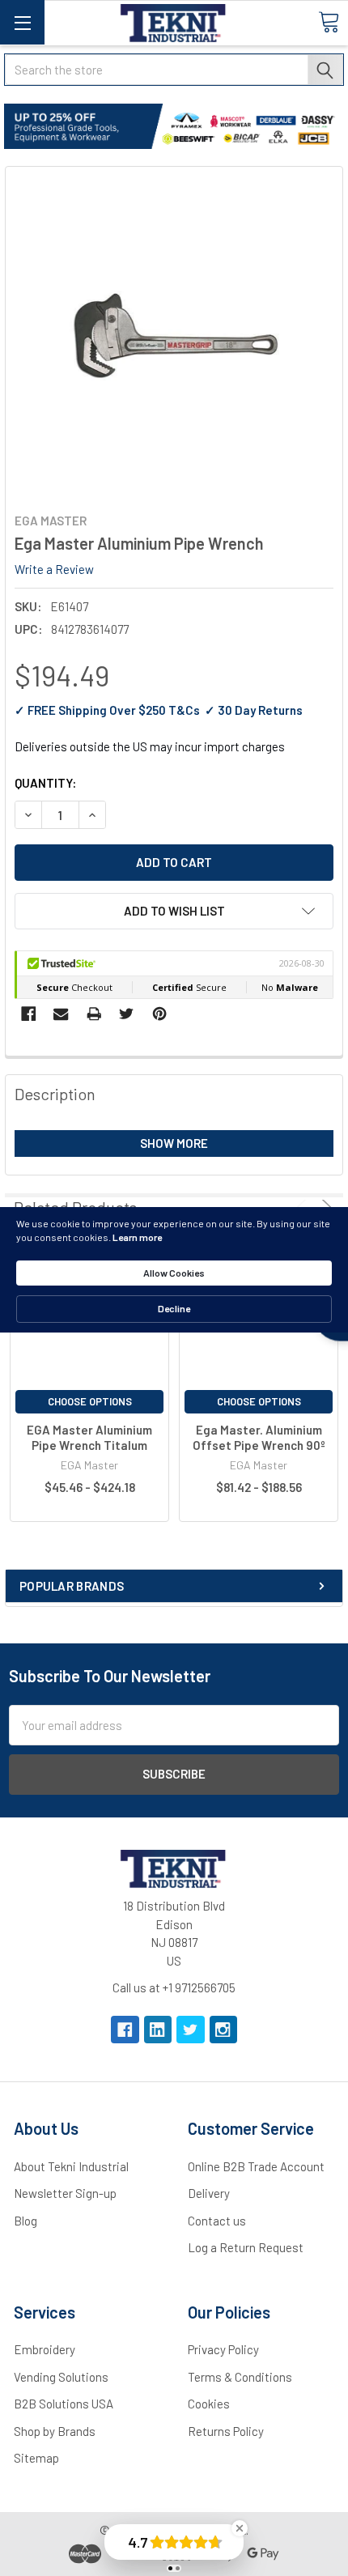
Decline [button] (174, 1308)
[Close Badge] (240, 2528)
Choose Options (90, 1401)
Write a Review (54, 569)
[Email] (61, 1014)
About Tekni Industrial (71, 2166)
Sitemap (36, 2458)
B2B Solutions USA (64, 2404)
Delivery (209, 2193)
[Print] (94, 1014)
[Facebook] (29, 1014)
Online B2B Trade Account (256, 2166)
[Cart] (329, 22)
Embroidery (45, 2349)
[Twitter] (127, 1014)
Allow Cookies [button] (174, 1273)
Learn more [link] (137, 1237)
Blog (25, 2221)
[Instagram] (224, 2030)
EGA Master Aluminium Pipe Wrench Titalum (89, 1437)
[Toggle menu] (22, 22)
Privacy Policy (223, 2349)
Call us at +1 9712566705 (174, 1987)
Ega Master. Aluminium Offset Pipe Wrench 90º (259, 1437)
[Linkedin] (158, 2030)
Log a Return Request (246, 2247)
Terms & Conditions (240, 2377)
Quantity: (45, 783)
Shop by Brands (55, 2431)
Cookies (209, 2404)
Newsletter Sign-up (65, 2193)
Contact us (217, 2221)
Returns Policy (226, 2431)
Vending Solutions (61, 2377)
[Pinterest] (160, 1014)
